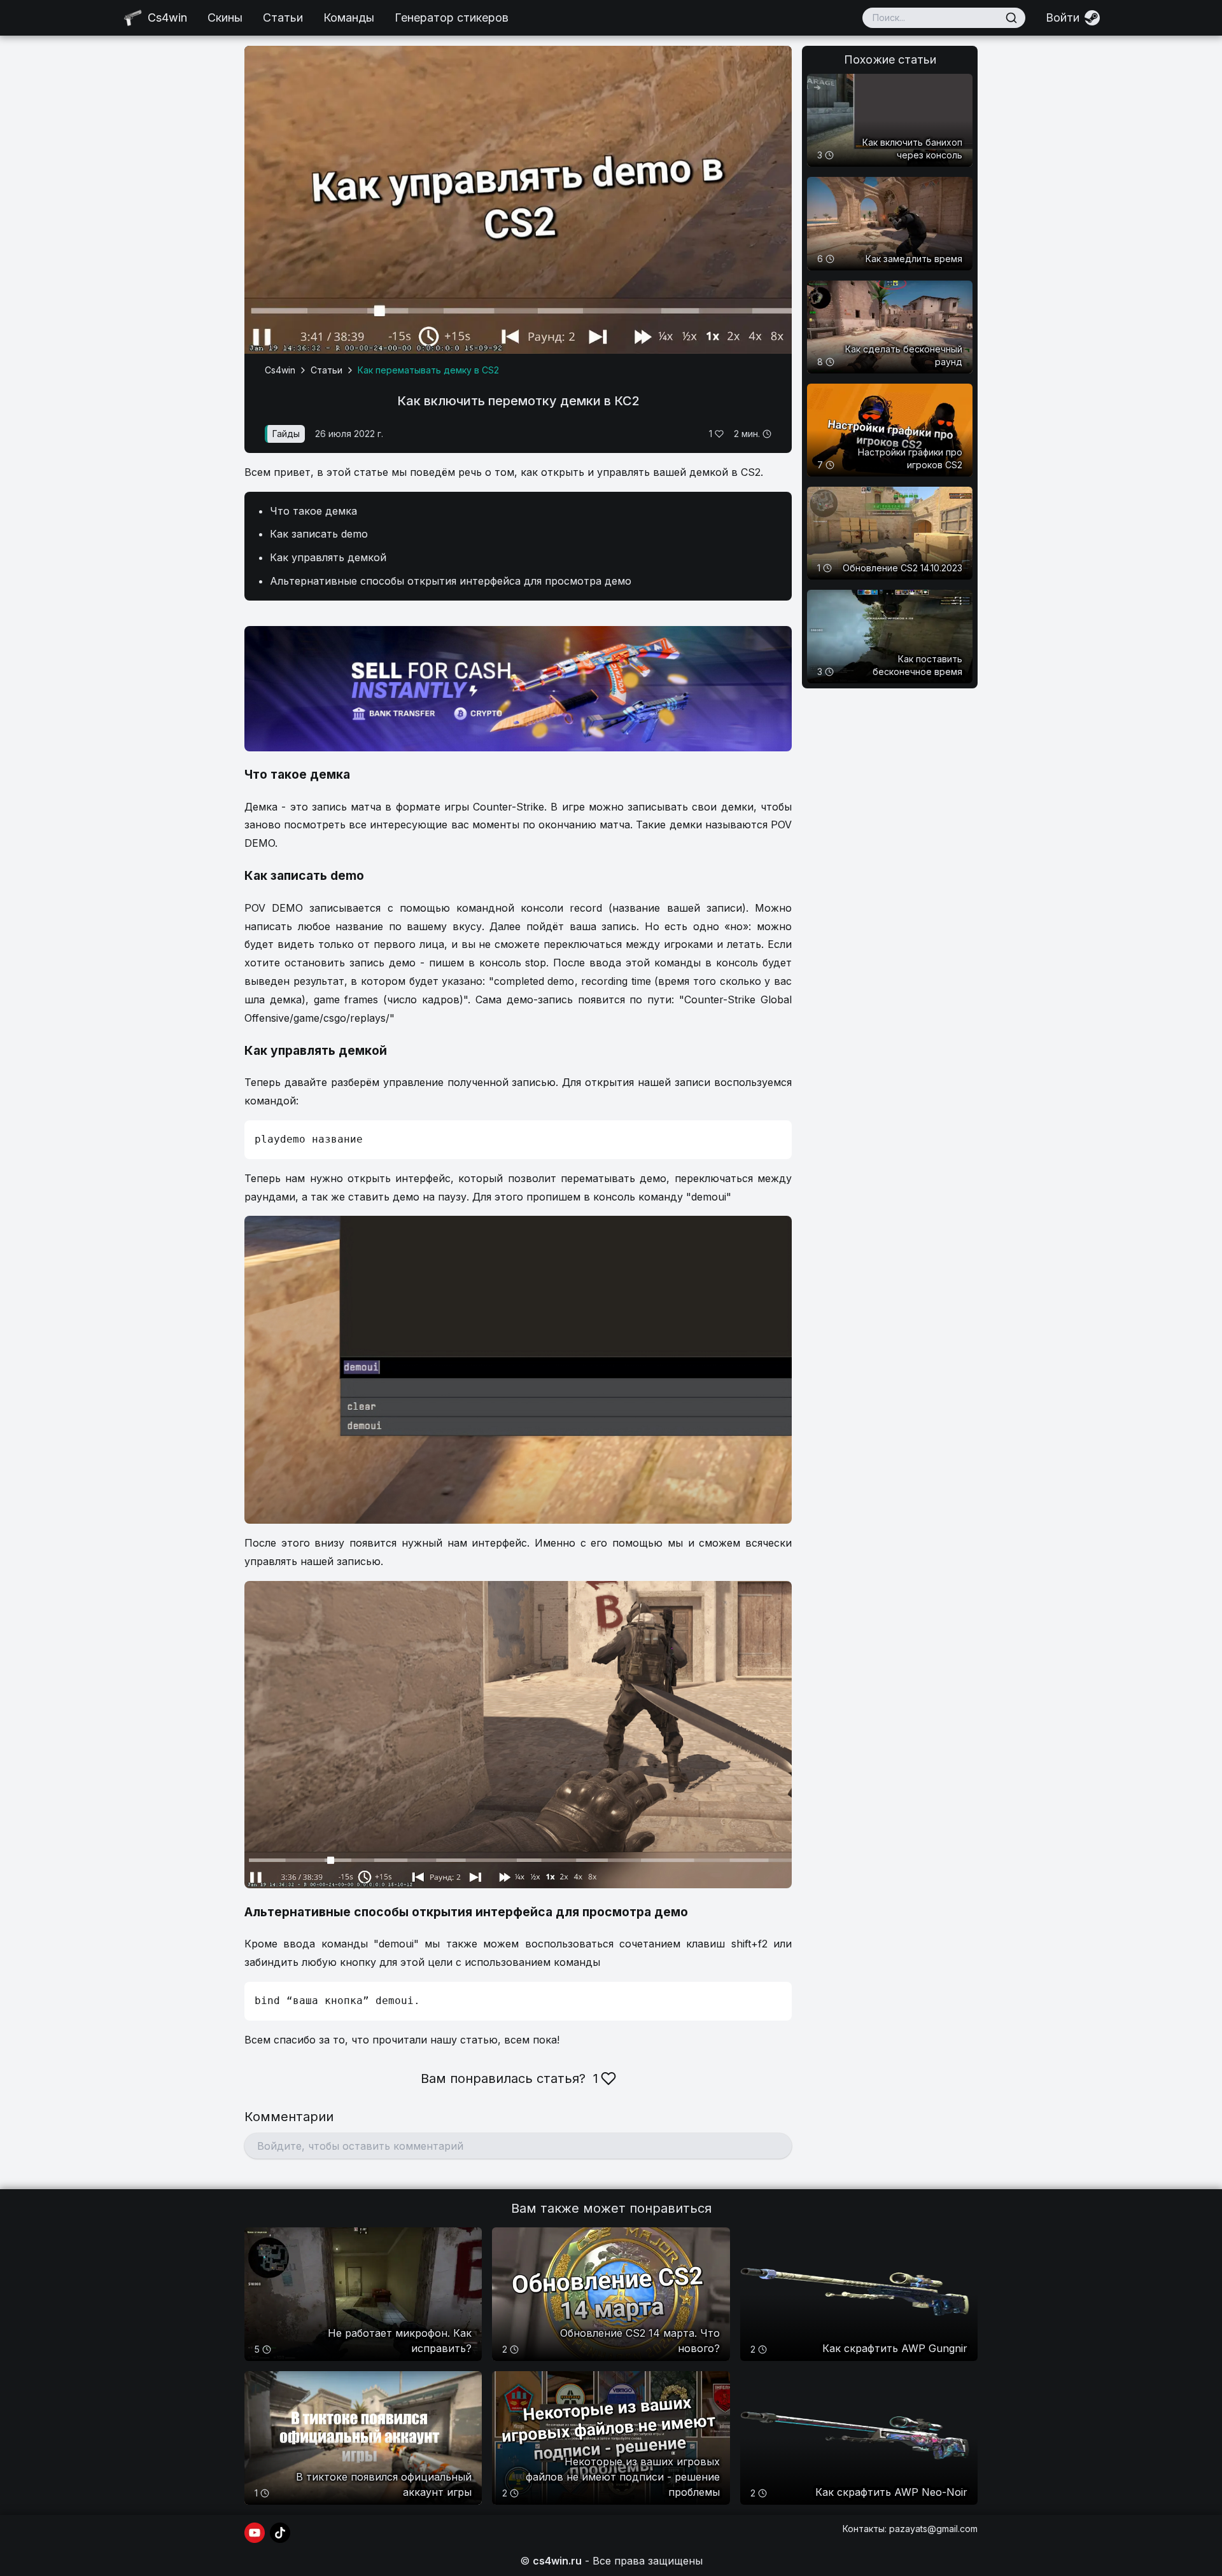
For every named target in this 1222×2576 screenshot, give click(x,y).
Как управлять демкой (328, 557)
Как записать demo (319, 534)
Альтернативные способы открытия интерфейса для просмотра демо (451, 581)
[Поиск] (1011, 18)
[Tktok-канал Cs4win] (280, 2533)
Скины (225, 17)
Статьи (283, 17)
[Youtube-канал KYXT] (255, 2533)
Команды (349, 17)
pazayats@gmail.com (933, 2529)
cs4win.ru (557, 2561)
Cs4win (280, 370)
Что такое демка (313, 511)
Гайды (286, 434)
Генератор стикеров (452, 17)
